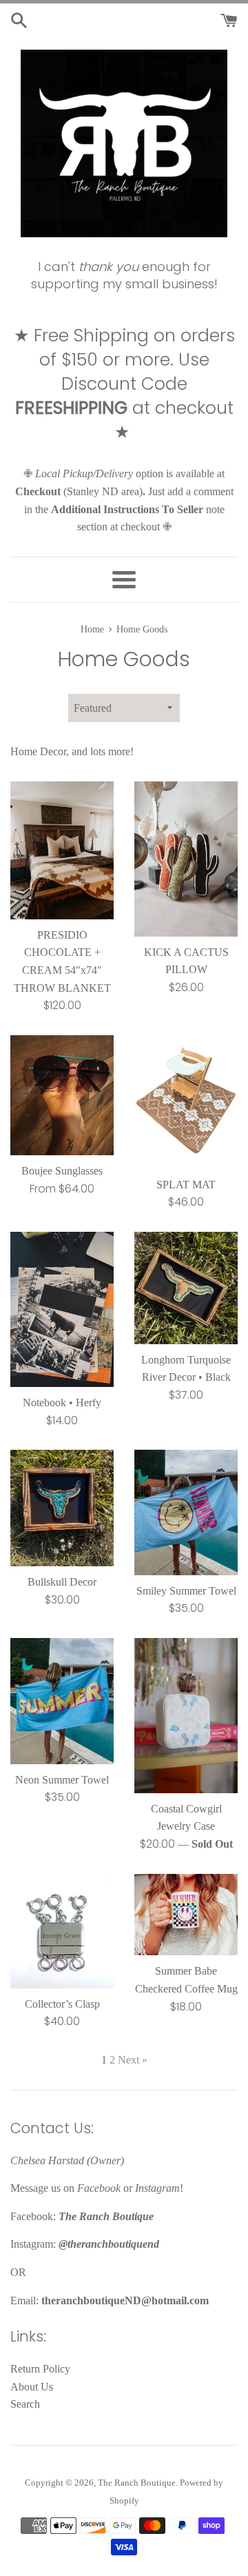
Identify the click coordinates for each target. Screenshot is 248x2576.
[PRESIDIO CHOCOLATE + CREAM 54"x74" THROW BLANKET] (62, 850)
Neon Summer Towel (62, 1780)
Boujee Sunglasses (62, 1171)
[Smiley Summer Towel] (186, 1512)
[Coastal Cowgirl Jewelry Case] (186, 1716)
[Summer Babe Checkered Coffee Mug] (186, 1915)
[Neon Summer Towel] (62, 1701)
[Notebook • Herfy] (62, 1309)
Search (25, 2404)
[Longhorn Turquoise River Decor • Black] (186, 1288)
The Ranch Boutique (137, 2483)
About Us (32, 2387)
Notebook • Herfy (62, 1402)
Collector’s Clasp (62, 2004)
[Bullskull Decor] (62, 1508)
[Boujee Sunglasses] (62, 1096)
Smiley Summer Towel (186, 1591)
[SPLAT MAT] (186, 1102)
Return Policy (40, 2369)
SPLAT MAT (186, 1185)
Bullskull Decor (62, 1582)
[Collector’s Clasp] (62, 1931)
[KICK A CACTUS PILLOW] (186, 859)
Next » (133, 2060)
